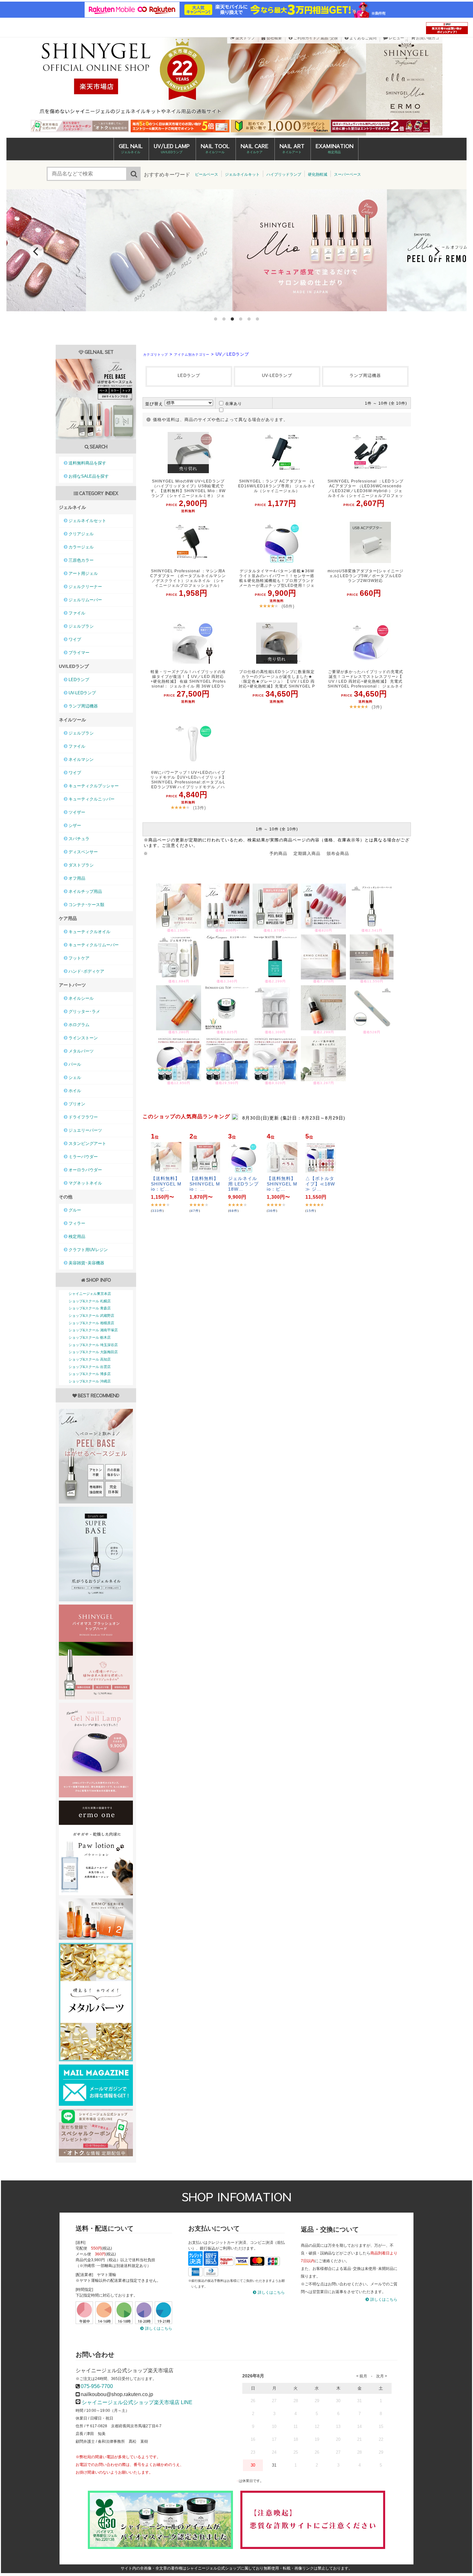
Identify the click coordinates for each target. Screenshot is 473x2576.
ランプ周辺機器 (365, 375)
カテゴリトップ (156, 355)
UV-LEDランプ (277, 375)
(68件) (288, 606)
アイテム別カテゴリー (192, 355)
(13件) (199, 808)
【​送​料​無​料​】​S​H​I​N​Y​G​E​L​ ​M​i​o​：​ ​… (205, 1184)
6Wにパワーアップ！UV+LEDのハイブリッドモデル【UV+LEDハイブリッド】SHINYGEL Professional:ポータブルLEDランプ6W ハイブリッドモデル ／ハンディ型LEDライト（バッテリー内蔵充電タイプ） (188, 780)
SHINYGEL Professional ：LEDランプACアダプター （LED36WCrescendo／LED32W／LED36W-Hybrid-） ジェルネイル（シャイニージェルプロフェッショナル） (366, 489)
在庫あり (234, 404)
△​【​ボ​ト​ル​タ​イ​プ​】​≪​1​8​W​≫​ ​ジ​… (320, 1184)
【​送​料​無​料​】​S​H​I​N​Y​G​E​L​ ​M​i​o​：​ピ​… (166, 1184)
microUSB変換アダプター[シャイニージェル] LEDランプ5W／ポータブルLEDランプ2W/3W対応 (366, 576)
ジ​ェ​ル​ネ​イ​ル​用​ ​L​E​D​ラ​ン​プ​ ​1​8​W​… (243, 1184)
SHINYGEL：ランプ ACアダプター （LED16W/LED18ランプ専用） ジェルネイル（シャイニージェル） (277, 486)
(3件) (377, 707)
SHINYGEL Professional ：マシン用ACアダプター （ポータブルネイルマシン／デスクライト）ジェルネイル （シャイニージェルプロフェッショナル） (188, 578)
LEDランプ (189, 375)
